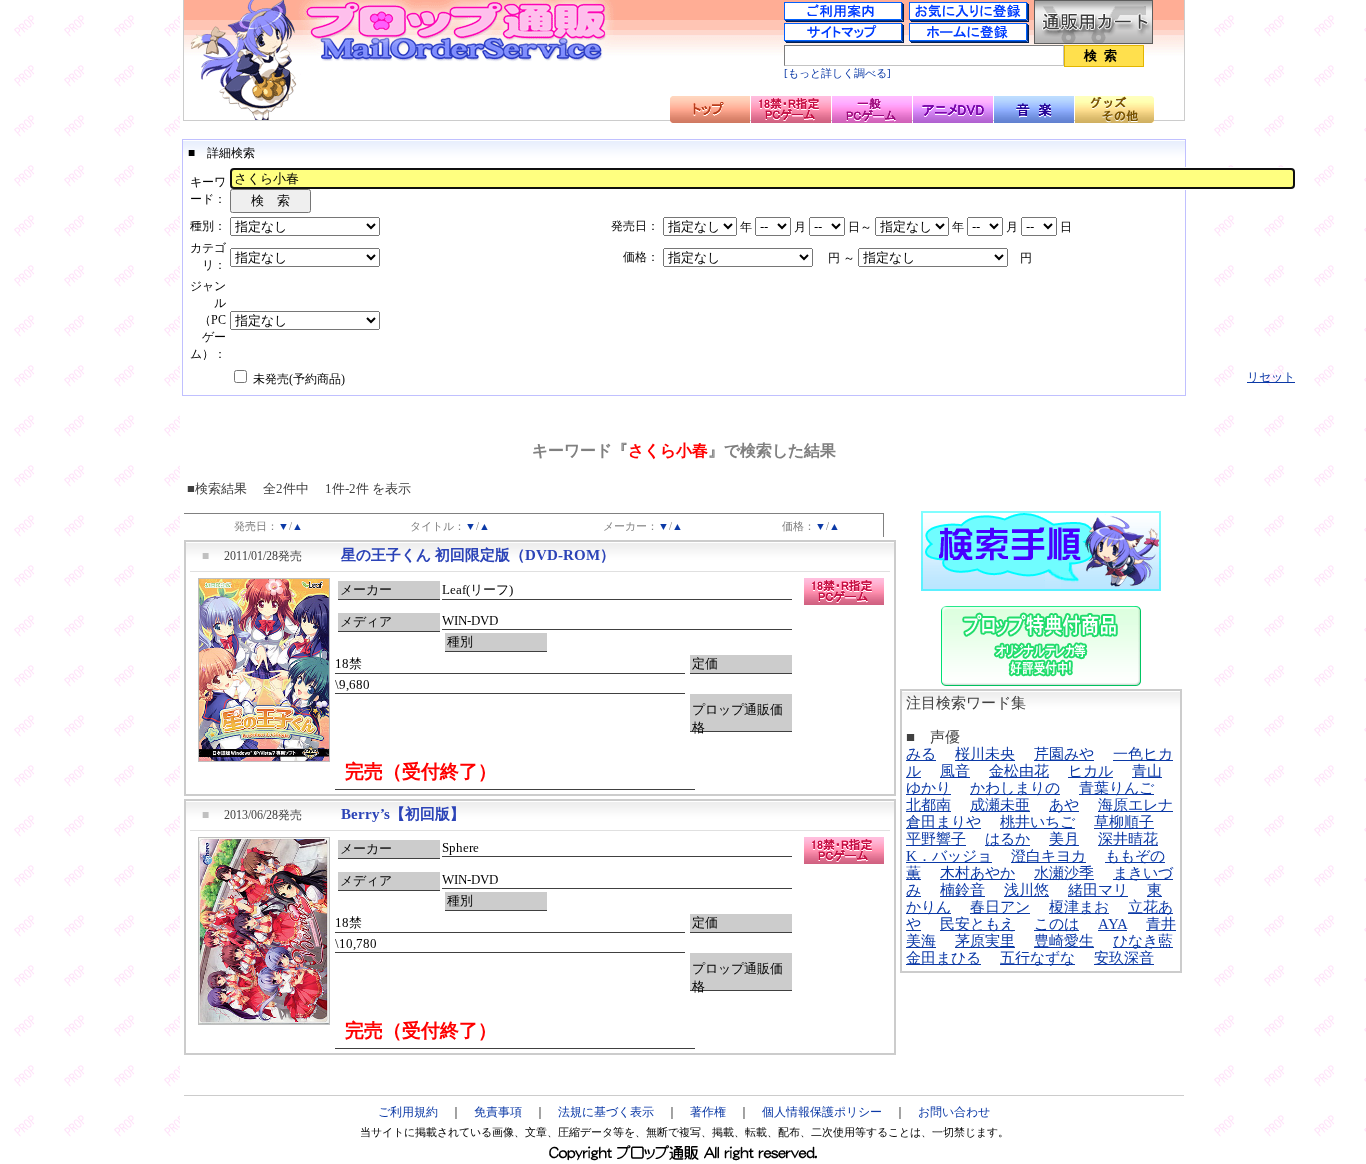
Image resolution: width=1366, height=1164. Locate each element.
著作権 (708, 1112)
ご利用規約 (408, 1112)
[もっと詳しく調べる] (837, 73)
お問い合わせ (954, 1112)
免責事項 (498, 1112)
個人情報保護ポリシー (822, 1112)
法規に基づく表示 (606, 1112)
